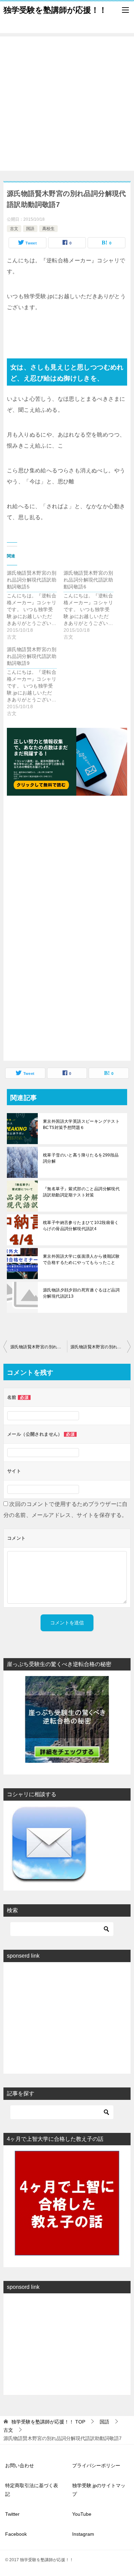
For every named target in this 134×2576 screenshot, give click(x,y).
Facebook (16, 2534)
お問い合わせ (20, 2465)
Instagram (83, 2534)
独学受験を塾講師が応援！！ (55, 10)
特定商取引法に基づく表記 (32, 2490)
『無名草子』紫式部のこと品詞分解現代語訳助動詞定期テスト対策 (81, 1192)
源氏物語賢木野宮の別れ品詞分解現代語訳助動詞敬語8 (100, 1347)
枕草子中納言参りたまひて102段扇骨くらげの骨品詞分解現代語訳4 (81, 1226)
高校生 (48, 229)
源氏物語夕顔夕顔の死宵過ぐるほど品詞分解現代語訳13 (81, 1293)
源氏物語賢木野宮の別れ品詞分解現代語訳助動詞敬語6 (39, 1347)
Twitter (12, 2514)
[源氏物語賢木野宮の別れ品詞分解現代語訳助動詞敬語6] (92, 605)
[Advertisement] (67, 104)
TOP (48, 2422)
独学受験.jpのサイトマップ (99, 2490)
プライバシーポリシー (96, 2465)
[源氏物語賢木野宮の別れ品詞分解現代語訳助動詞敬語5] (35, 605)
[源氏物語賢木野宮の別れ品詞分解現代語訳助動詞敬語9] (35, 681)
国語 (30, 229)
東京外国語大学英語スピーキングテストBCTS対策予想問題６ (81, 1124)
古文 (14, 229)
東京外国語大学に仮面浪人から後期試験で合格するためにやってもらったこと (81, 1259)
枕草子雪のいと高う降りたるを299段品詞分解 (81, 1158)
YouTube (82, 2514)
